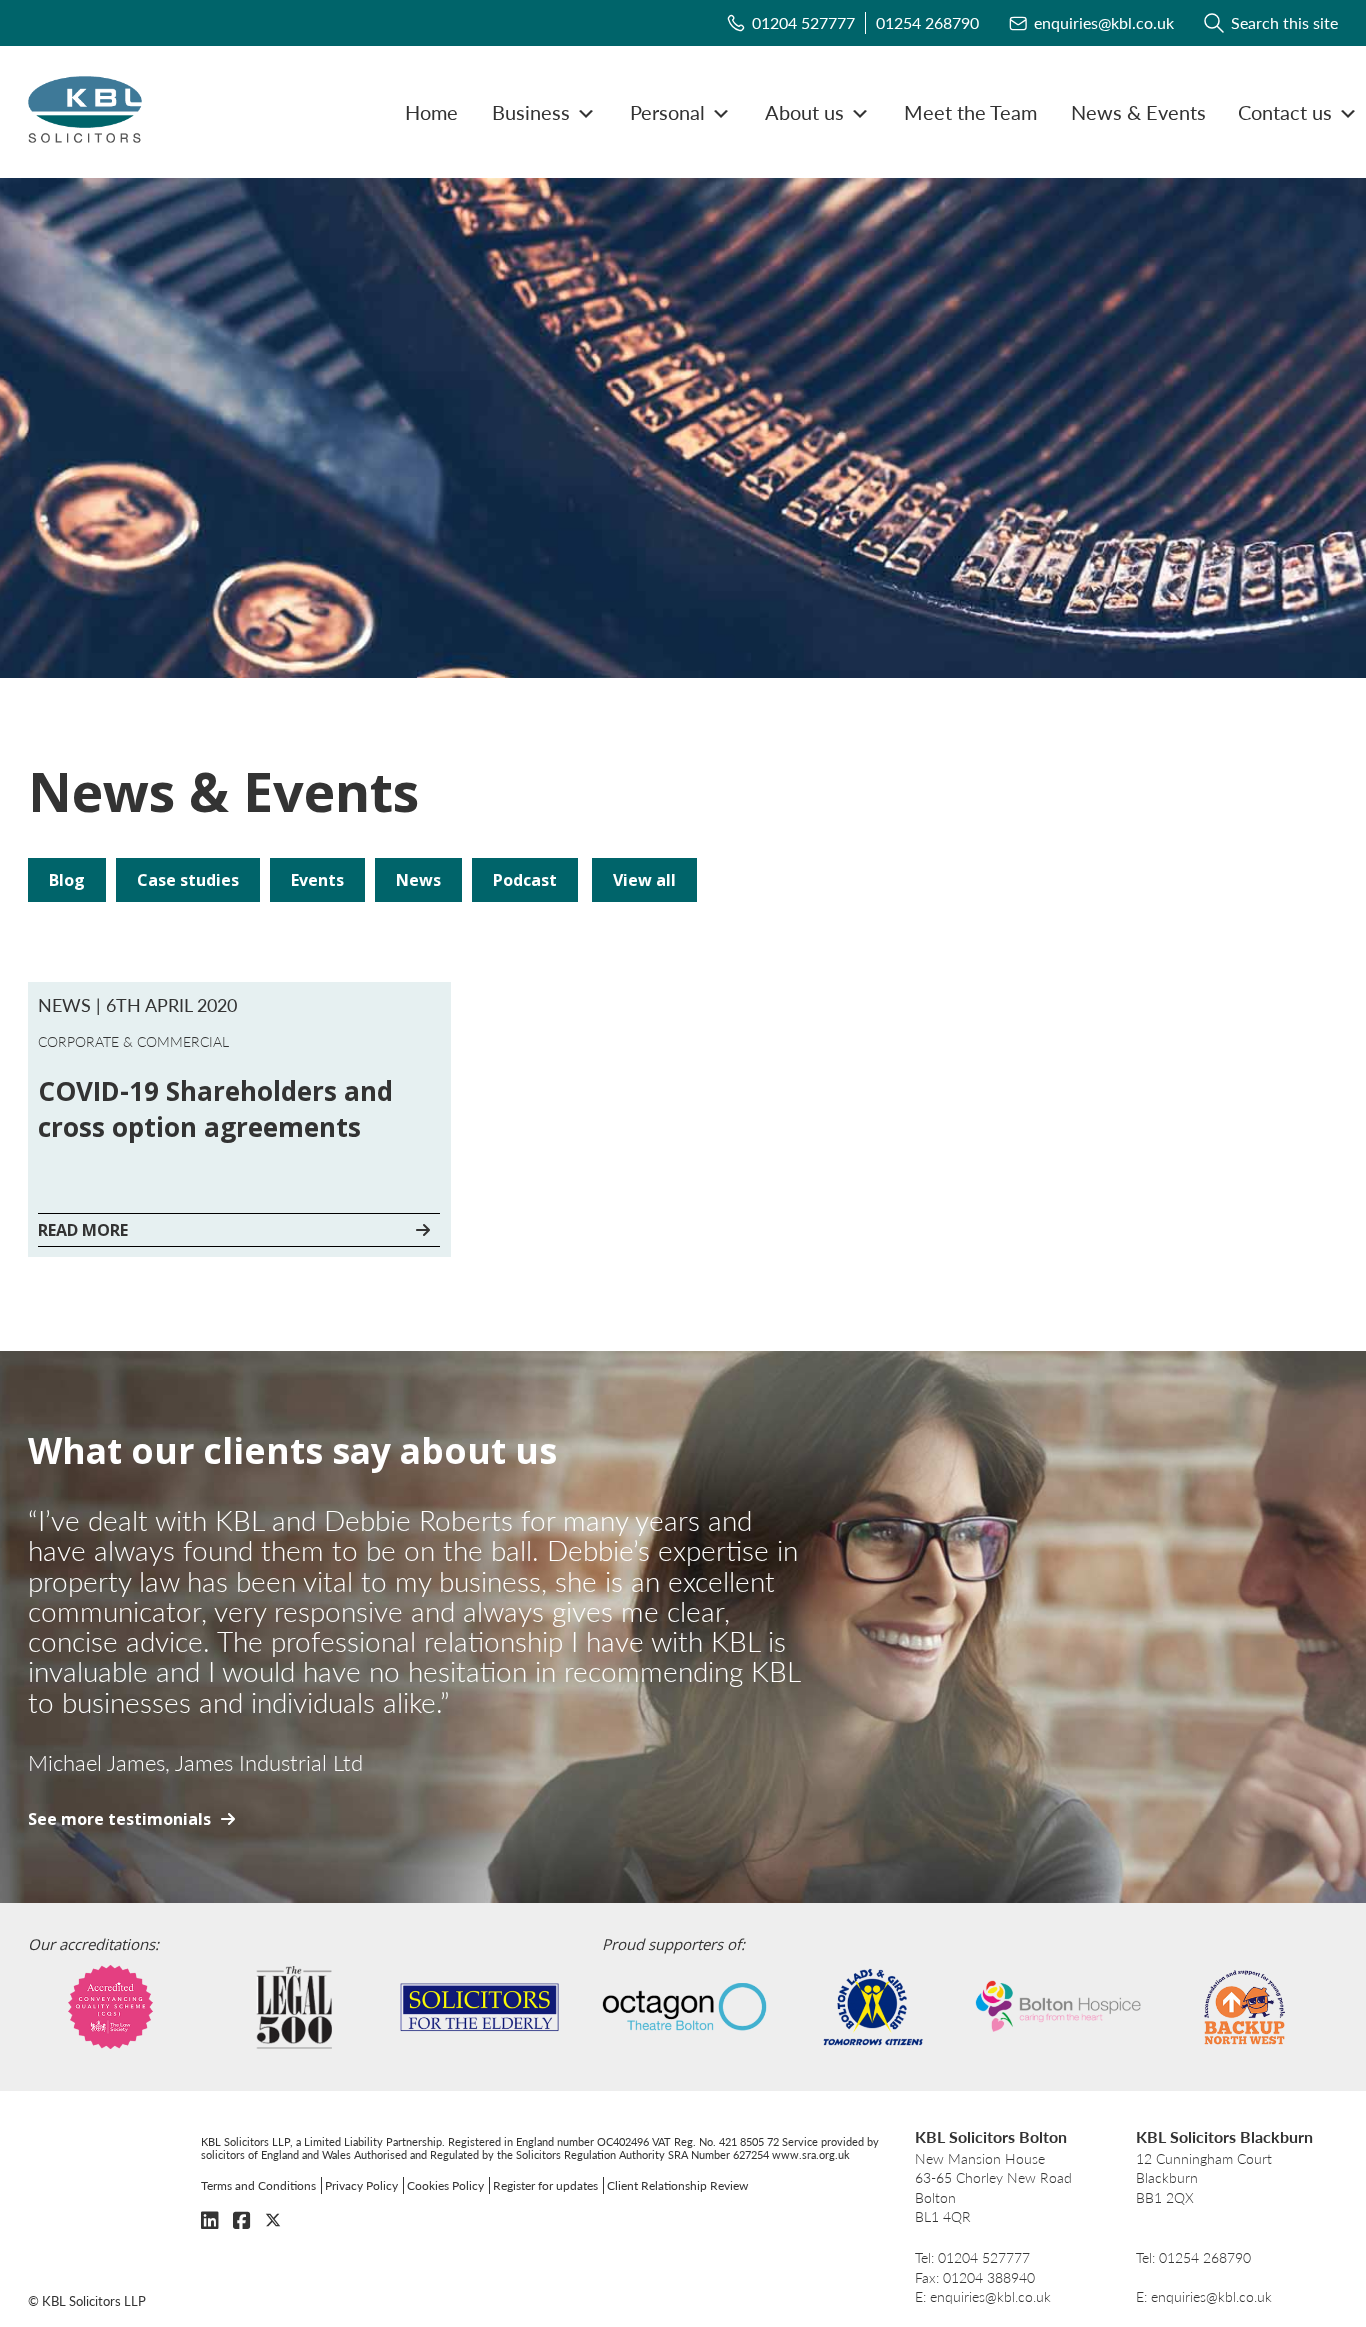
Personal (667, 112)
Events (317, 880)
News (418, 880)
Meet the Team (970, 112)
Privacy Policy (361, 2185)
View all (644, 880)
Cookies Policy (445, 2185)
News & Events (1138, 112)
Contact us (1285, 112)
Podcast (525, 880)
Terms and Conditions (258, 2185)
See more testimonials (119, 1819)
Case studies (188, 880)
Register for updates (545, 2185)
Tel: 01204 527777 (972, 2257)
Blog (67, 880)
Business (531, 112)
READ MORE (83, 1230)
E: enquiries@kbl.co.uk (983, 2296)
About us (804, 112)
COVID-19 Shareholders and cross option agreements (215, 1109)
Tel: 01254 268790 (1193, 2257)
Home (431, 112)
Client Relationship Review (677, 2185)
